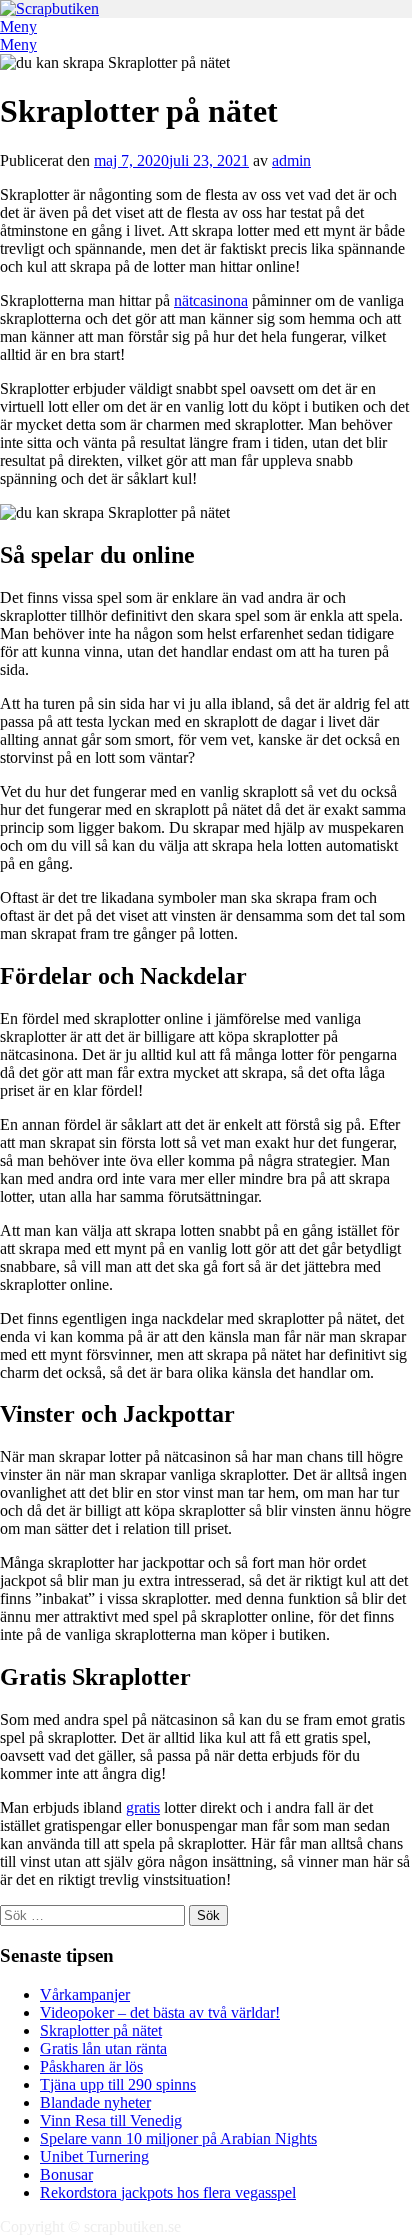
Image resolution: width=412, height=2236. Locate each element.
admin (291, 160)
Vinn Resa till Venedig (111, 2120)
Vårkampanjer (85, 1994)
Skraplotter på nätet (101, 2030)
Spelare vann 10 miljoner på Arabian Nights (178, 2138)
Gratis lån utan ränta (103, 2048)
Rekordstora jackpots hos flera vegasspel (168, 2192)
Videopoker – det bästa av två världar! (160, 2012)
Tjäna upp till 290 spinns (118, 2084)
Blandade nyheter (95, 2102)
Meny (18, 26)
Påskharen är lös (91, 2066)
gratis (143, 1807)
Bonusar (66, 2174)
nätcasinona (211, 300)
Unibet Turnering (94, 2156)
